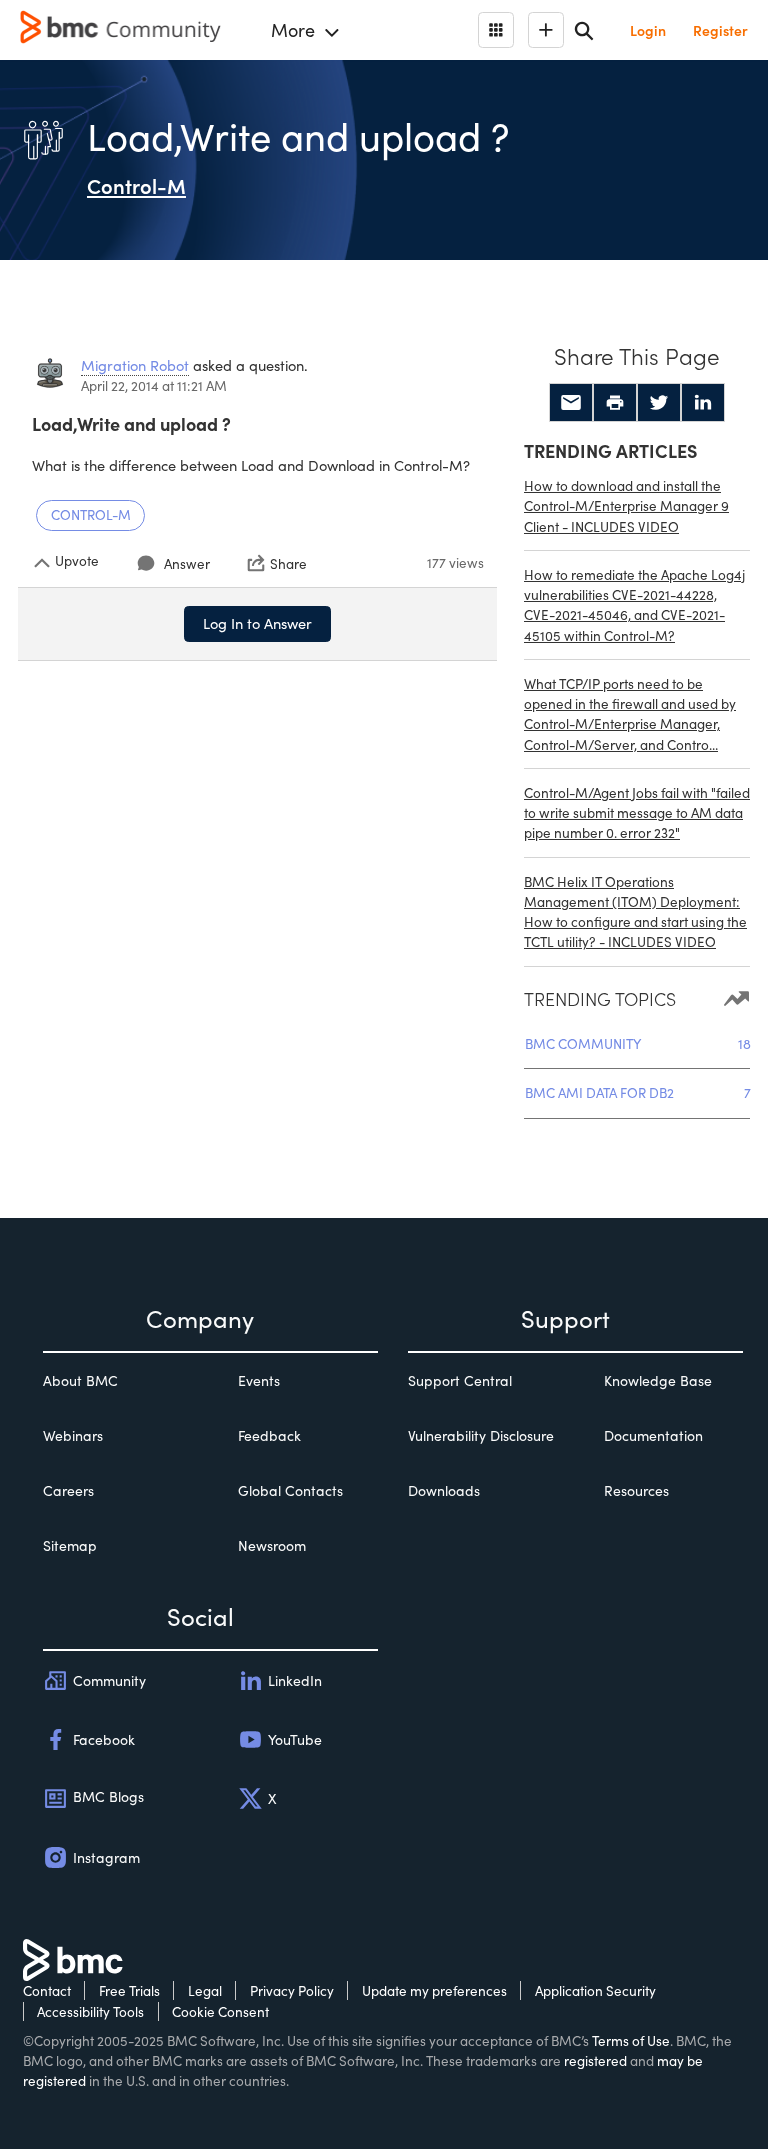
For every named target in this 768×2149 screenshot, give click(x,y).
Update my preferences (434, 1990)
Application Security (595, 1990)
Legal (205, 1990)
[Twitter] (659, 403)
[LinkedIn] (703, 403)
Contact (47, 1990)
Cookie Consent (220, 2011)
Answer (187, 563)
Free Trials (129, 1990)
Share (288, 563)
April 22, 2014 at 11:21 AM (154, 385)
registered (595, 2060)
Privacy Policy (292, 1990)
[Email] (571, 403)
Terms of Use (631, 2040)
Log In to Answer (257, 623)
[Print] (615, 403)
